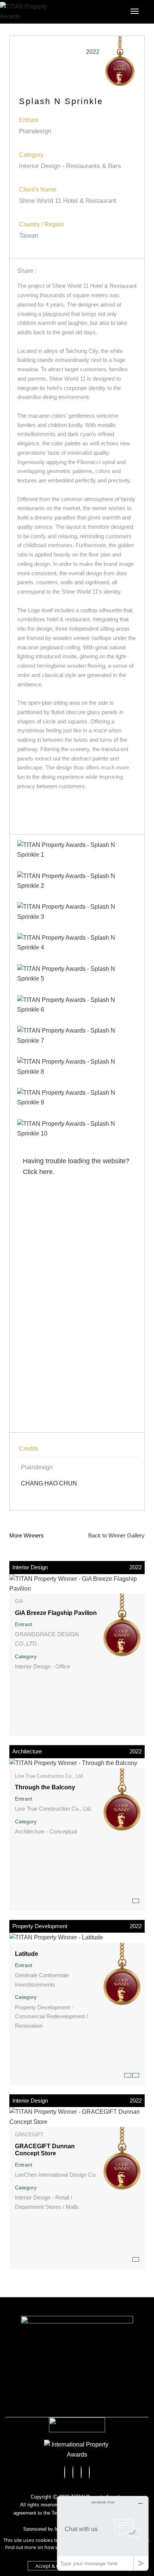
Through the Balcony (45, 1787)
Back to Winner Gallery (115, 1535)
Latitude (27, 1954)
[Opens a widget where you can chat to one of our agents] (103, 2533)
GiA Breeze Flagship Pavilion (56, 1613)
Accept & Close (52, 2566)
